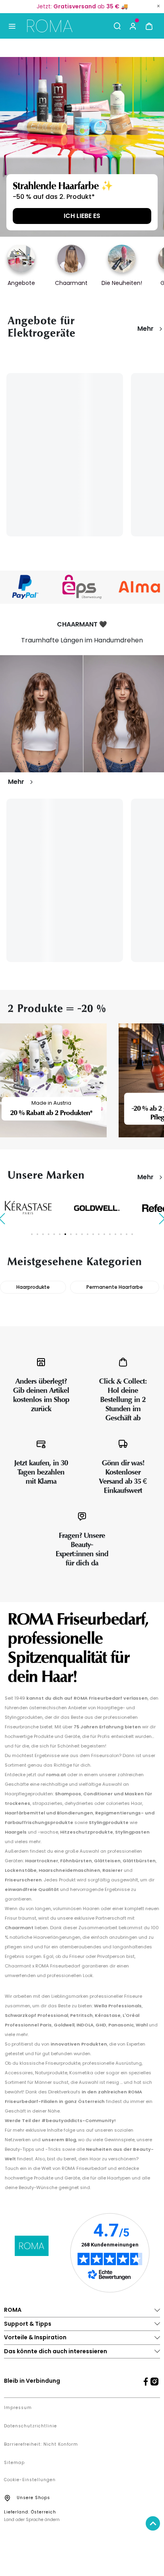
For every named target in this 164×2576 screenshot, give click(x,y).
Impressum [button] (18, 2408)
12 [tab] (93, 1234)
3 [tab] (43, 1234)
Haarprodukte (33, 1287)
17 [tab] (121, 1234)
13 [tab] (99, 1234)
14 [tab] (104, 1234)
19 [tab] (132, 1234)
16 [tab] (115, 1234)
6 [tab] (60, 1234)
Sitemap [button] (14, 2463)
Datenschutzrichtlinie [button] (30, 2426)
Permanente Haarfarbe (115, 1287)
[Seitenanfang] (153, 2523)
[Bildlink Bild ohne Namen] (82, 587)
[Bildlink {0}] (82, 147)
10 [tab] (82, 1234)
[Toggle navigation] (12, 26)
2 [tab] (37, 1234)
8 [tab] (71, 1234)
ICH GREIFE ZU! (82, 216)
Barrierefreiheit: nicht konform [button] (41, 2444)
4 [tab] (49, 1234)
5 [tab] (54, 1234)
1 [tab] (32, 1234)
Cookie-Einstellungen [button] (30, 2480)
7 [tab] (65, 1234)
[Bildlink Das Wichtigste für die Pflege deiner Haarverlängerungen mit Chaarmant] (82, 714)
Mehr (145, 329)
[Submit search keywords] (117, 26)
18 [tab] (127, 1234)
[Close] (158, 6)
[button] (133, 26)
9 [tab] (76, 1234)
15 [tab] (110, 1234)
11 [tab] (88, 1234)
